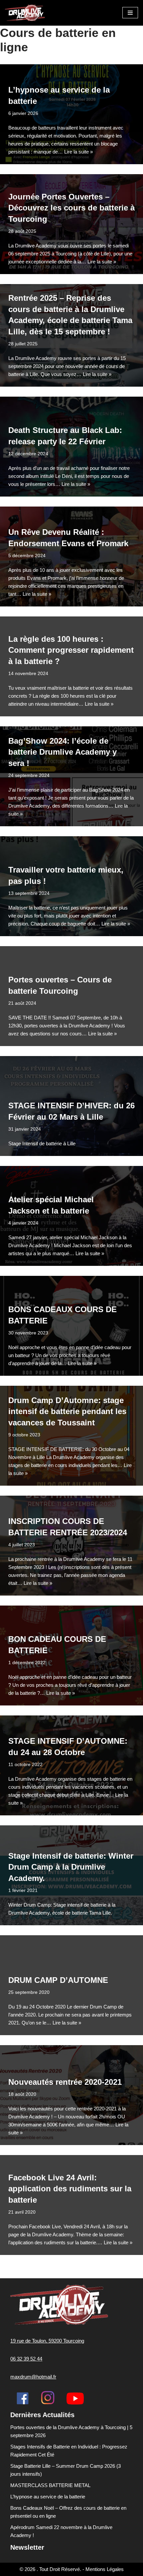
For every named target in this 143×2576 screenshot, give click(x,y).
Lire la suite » (78, 152)
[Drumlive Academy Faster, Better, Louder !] (25, 13)
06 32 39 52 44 (26, 2359)
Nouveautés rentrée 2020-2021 (65, 2082)
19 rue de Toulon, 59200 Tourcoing (47, 2341)
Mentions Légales (105, 2569)
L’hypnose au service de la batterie (48, 2497)
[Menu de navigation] (130, 13)
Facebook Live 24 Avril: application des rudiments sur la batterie (70, 2189)
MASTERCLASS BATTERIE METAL (50, 2485)
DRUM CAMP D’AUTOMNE (58, 1980)
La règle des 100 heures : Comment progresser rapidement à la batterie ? (71, 650)
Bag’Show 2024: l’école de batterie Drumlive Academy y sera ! (63, 752)
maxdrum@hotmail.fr (33, 2377)
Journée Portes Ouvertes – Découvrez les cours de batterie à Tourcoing (71, 208)
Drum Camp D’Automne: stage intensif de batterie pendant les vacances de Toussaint (67, 1411)
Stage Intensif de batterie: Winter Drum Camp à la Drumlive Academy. (71, 1867)
